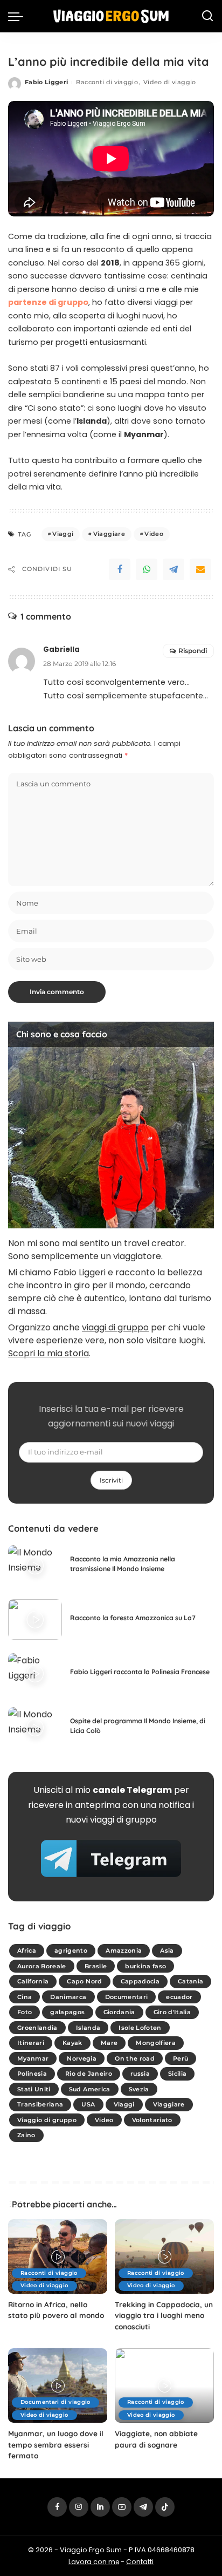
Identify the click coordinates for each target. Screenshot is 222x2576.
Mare (109, 2043)
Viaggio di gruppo (47, 2120)
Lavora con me (94, 2562)
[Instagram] (79, 2507)
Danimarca (68, 1997)
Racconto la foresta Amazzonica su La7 (133, 1618)
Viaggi (63, 534)
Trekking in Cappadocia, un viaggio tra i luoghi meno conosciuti (164, 2315)
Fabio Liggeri (46, 82)
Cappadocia (140, 1981)
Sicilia (177, 2074)
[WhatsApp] (147, 569)
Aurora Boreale (42, 1966)
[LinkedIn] (100, 2507)
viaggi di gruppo (115, 1327)
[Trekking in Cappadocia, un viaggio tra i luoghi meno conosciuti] (164, 2256)
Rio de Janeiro (89, 2074)
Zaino (26, 2135)
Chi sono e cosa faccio (62, 1034)
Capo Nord (84, 1981)
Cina (25, 1997)
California (33, 1981)
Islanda (88, 2028)
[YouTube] (122, 2507)
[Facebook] (120, 569)
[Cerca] (207, 16)
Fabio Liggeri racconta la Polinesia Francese (140, 1672)
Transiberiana (40, 2104)
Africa (27, 1950)
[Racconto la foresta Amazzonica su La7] (35, 1619)
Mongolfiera (156, 2043)
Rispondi (193, 651)
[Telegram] (174, 569)
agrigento (71, 1950)
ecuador (179, 1997)
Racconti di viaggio (107, 82)
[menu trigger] (18, 16)
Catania (190, 1981)
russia (140, 2074)
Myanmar (33, 2058)
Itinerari (31, 2043)
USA (88, 2104)
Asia (167, 1950)
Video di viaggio (170, 82)
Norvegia (82, 2058)
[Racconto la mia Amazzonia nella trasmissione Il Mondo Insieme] (35, 1565)
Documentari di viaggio (55, 2402)
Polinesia (32, 2074)
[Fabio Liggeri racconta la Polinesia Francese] (35, 1673)
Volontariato (152, 2120)
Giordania (119, 2012)
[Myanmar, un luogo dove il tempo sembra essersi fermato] (58, 2385)
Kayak (72, 2043)
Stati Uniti (34, 2089)
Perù (181, 2058)
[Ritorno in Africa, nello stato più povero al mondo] (58, 2256)
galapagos (67, 2012)
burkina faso (145, 1966)
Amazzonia (124, 1950)
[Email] (200, 569)
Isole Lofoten (140, 2028)
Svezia (139, 2089)
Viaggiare (109, 534)
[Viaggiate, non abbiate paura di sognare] (164, 2385)
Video (154, 534)
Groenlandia (37, 2028)
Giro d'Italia (172, 2012)
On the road (135, 2058)
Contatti (140, 2562)
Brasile (96, 1966)
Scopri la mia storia (48, 1353)
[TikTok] (165, 2507)
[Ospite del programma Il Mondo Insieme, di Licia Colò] (35, 1727)
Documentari (127, 1997)
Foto (25, 2012)
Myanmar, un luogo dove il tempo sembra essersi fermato (56, 2444)
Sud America (90, 2089)
